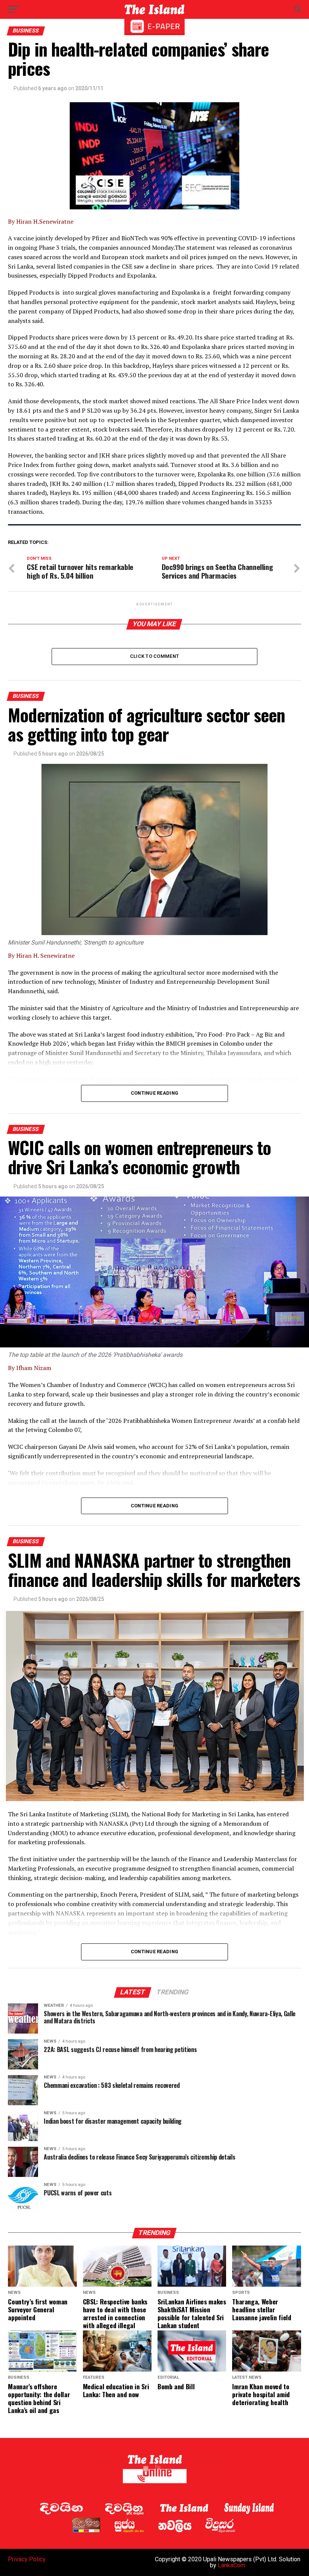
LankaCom (232, 2565)
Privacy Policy (27, 2559)
